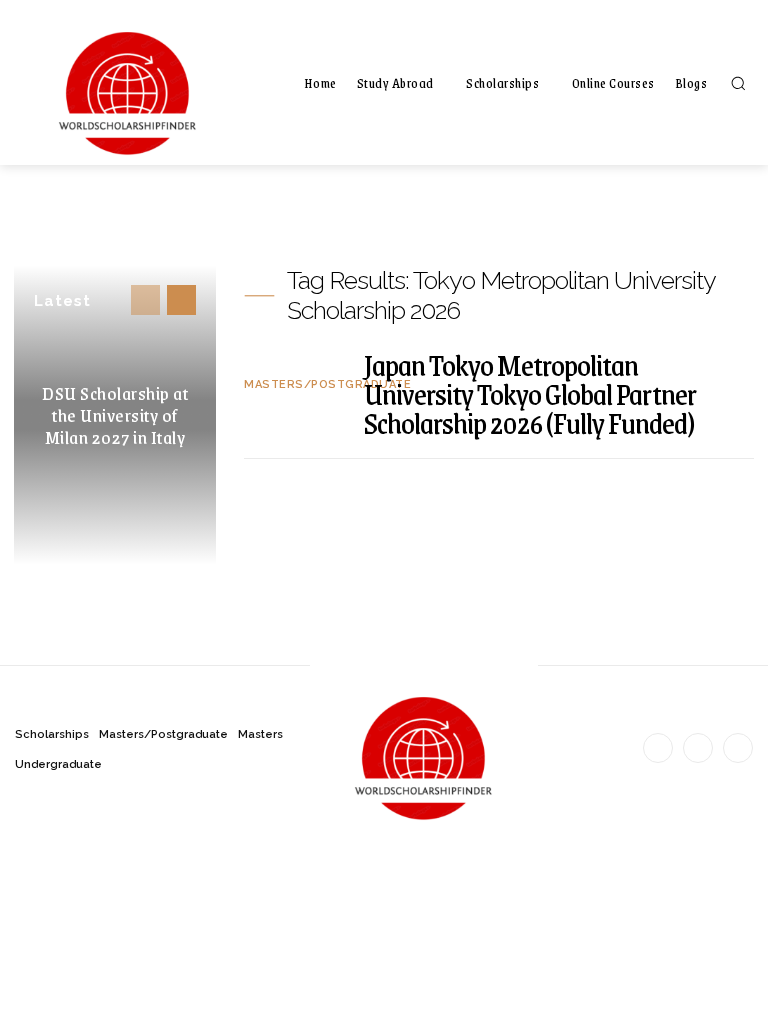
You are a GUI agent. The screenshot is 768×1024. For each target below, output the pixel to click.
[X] (738, 748)
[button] (738, 83)
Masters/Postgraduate (327, 384)
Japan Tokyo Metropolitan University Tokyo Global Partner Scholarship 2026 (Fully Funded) (530, 393)
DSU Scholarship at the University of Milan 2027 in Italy (115, 415)
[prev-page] (145, 300)
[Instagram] (698, 748)
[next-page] (181, 300)
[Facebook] (658, 748)
